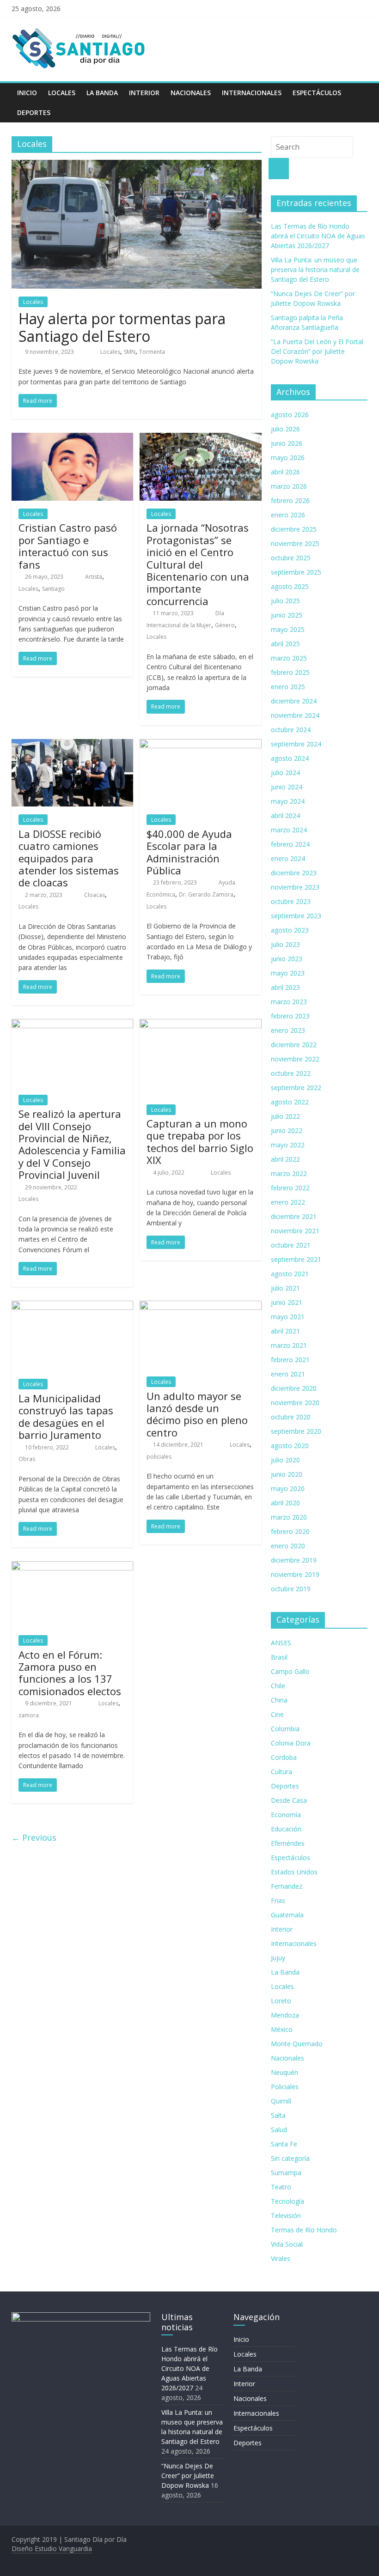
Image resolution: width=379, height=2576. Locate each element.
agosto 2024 (290, 758)
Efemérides (288, 1843)
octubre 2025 (291, 558)
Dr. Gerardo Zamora (206, 894)
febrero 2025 (290, 672)
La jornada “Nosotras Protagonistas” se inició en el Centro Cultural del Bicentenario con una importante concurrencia (198, 564)
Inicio (27, 93)
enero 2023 (288, 1030)
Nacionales (191, 93)
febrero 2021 (290, 1360)
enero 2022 (288, 1202)
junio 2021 (287, 1302)
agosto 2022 (290, 1102)
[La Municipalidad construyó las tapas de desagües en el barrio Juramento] (72, 1306)
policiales (159, 1457)
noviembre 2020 (295, 1403)
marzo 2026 (289, 486)
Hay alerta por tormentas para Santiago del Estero (122, 327)
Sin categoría (290, 2158)
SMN (130, 352)
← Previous (34, 1837)
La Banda (102, 93)
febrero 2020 (290, 1531)
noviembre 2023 (295, 887)
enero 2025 (288, 687)
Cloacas (95, 895)
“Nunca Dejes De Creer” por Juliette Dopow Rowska (188, 2476)
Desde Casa (289, 1800)
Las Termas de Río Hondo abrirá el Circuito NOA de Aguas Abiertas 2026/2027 (318, 236)
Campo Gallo (290, 1671)
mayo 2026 (288, 458)
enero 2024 (288, 858)
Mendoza (285, 2015)
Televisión (286, 2215)
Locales (62, 93)
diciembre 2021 (294, 1216)
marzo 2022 (289, 1173)
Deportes (34, 112)
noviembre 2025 (295, 543)
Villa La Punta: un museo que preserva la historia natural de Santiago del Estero (315, 270)
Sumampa (286, 2173)
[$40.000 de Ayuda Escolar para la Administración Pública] (200, 745)
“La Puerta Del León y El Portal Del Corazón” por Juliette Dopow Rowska (317, 351)
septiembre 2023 (296, 916)
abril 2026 (285, 472)
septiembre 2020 (296, 1431)
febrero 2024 (290, 844)
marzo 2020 (289, 1517)
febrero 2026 (290, 500)
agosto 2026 (290, 415)
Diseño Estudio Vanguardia (52, 2549)
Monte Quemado (297, 2044)
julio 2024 (285, 773)
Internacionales (252, 93)
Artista (94, 577)
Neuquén (284, 2072)
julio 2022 (285, 1116)
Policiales (285, 2087)
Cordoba (284, 1757)
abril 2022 (285, 1159)
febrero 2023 (290, 1016)
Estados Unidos (294, 1872)
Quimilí (281, 2101)
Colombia (285, 1729)
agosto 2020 (290, 1446)
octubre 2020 (291, 1417)
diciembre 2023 (294, 873)
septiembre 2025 (296, 572)
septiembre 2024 (296, 744)
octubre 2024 (291, 730)
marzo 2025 (289, 658)
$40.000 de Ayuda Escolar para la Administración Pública (189, 852)
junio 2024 (287, 787)
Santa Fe (284, 2144)
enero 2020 (288, 1546)
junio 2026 (287, 443)
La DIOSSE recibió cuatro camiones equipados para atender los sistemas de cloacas (69, 858)
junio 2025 (287, 615)
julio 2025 (285, 601)
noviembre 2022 (295, 1059)
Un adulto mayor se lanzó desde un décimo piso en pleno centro (197, 1414)
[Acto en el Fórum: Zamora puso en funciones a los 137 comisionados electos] (72, 1567)
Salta (278, 2115)
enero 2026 (288, 515)
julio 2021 (285, 1288)
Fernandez (287, 1886)
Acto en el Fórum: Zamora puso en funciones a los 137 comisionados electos (70, 1673)
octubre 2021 (291, 1245)
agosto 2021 (290, 1274)
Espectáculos (317, 93)
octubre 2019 (291, 1589)
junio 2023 (287, 959)
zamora (29, 1715)
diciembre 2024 (294, 701)
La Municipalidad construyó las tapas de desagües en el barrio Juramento (66, 1416)
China (279, 1700)
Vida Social (287, 2244)
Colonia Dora (291, 1743)
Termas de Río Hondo (304, 2230)
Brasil (279, 1657)
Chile (278, 1686)
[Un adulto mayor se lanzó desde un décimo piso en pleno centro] (200, 1306)
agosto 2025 (290, 586)
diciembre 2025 (294, 529)
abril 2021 (285, 1331)
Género (225, 625)
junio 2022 (287, 1130)
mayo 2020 (288, 1488)
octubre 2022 (291, 1073)
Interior (144, 93)
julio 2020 (285, 1460)
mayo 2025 (288, 629)
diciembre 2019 (294, 1560)
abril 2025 (285, 644)
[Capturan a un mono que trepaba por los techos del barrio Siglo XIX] (200, 1024)
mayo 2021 (288, 1317)
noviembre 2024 (295, 715)
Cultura (281, 1772)
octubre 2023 (291, 901)
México (282, 2029)
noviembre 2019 (295, 1574)
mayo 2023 (288, 973)
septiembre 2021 (296, 1259)
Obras (27, 1459)
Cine (277, 1714)
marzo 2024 (289, 830)
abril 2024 (285, 815)
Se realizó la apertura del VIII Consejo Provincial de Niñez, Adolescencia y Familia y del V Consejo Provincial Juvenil (72, 1144)
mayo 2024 (288, 801)
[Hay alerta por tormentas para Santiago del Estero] (137, 165)
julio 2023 (285, 944)
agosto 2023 (290, 930)
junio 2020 (287, 1474)
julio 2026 (285, 429)
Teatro (281, 2187)
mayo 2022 (288, 1145)
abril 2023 (285, 987)
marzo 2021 (289, 1345)
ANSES (281, 1643)
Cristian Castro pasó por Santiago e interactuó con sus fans (68, 546)
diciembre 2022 (294, 1045)
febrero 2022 (290, 1188)
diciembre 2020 (294, 1388)
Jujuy (278, 1958)
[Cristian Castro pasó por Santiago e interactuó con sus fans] (72, 438)
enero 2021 (288, 1374)
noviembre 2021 (295, 1231)
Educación (286, 1829)
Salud (279, 2130)
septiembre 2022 (296, 1088)
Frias (278, 1900)
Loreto (281, 2001)
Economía (286, 1815)
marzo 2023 (289, 1002)
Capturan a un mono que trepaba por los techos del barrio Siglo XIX (200, 1142)
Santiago (53, 589)
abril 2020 (285, 1503)
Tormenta (152, 352)
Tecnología (287, 2201)
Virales (281, 2258)
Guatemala (287, 1915)
